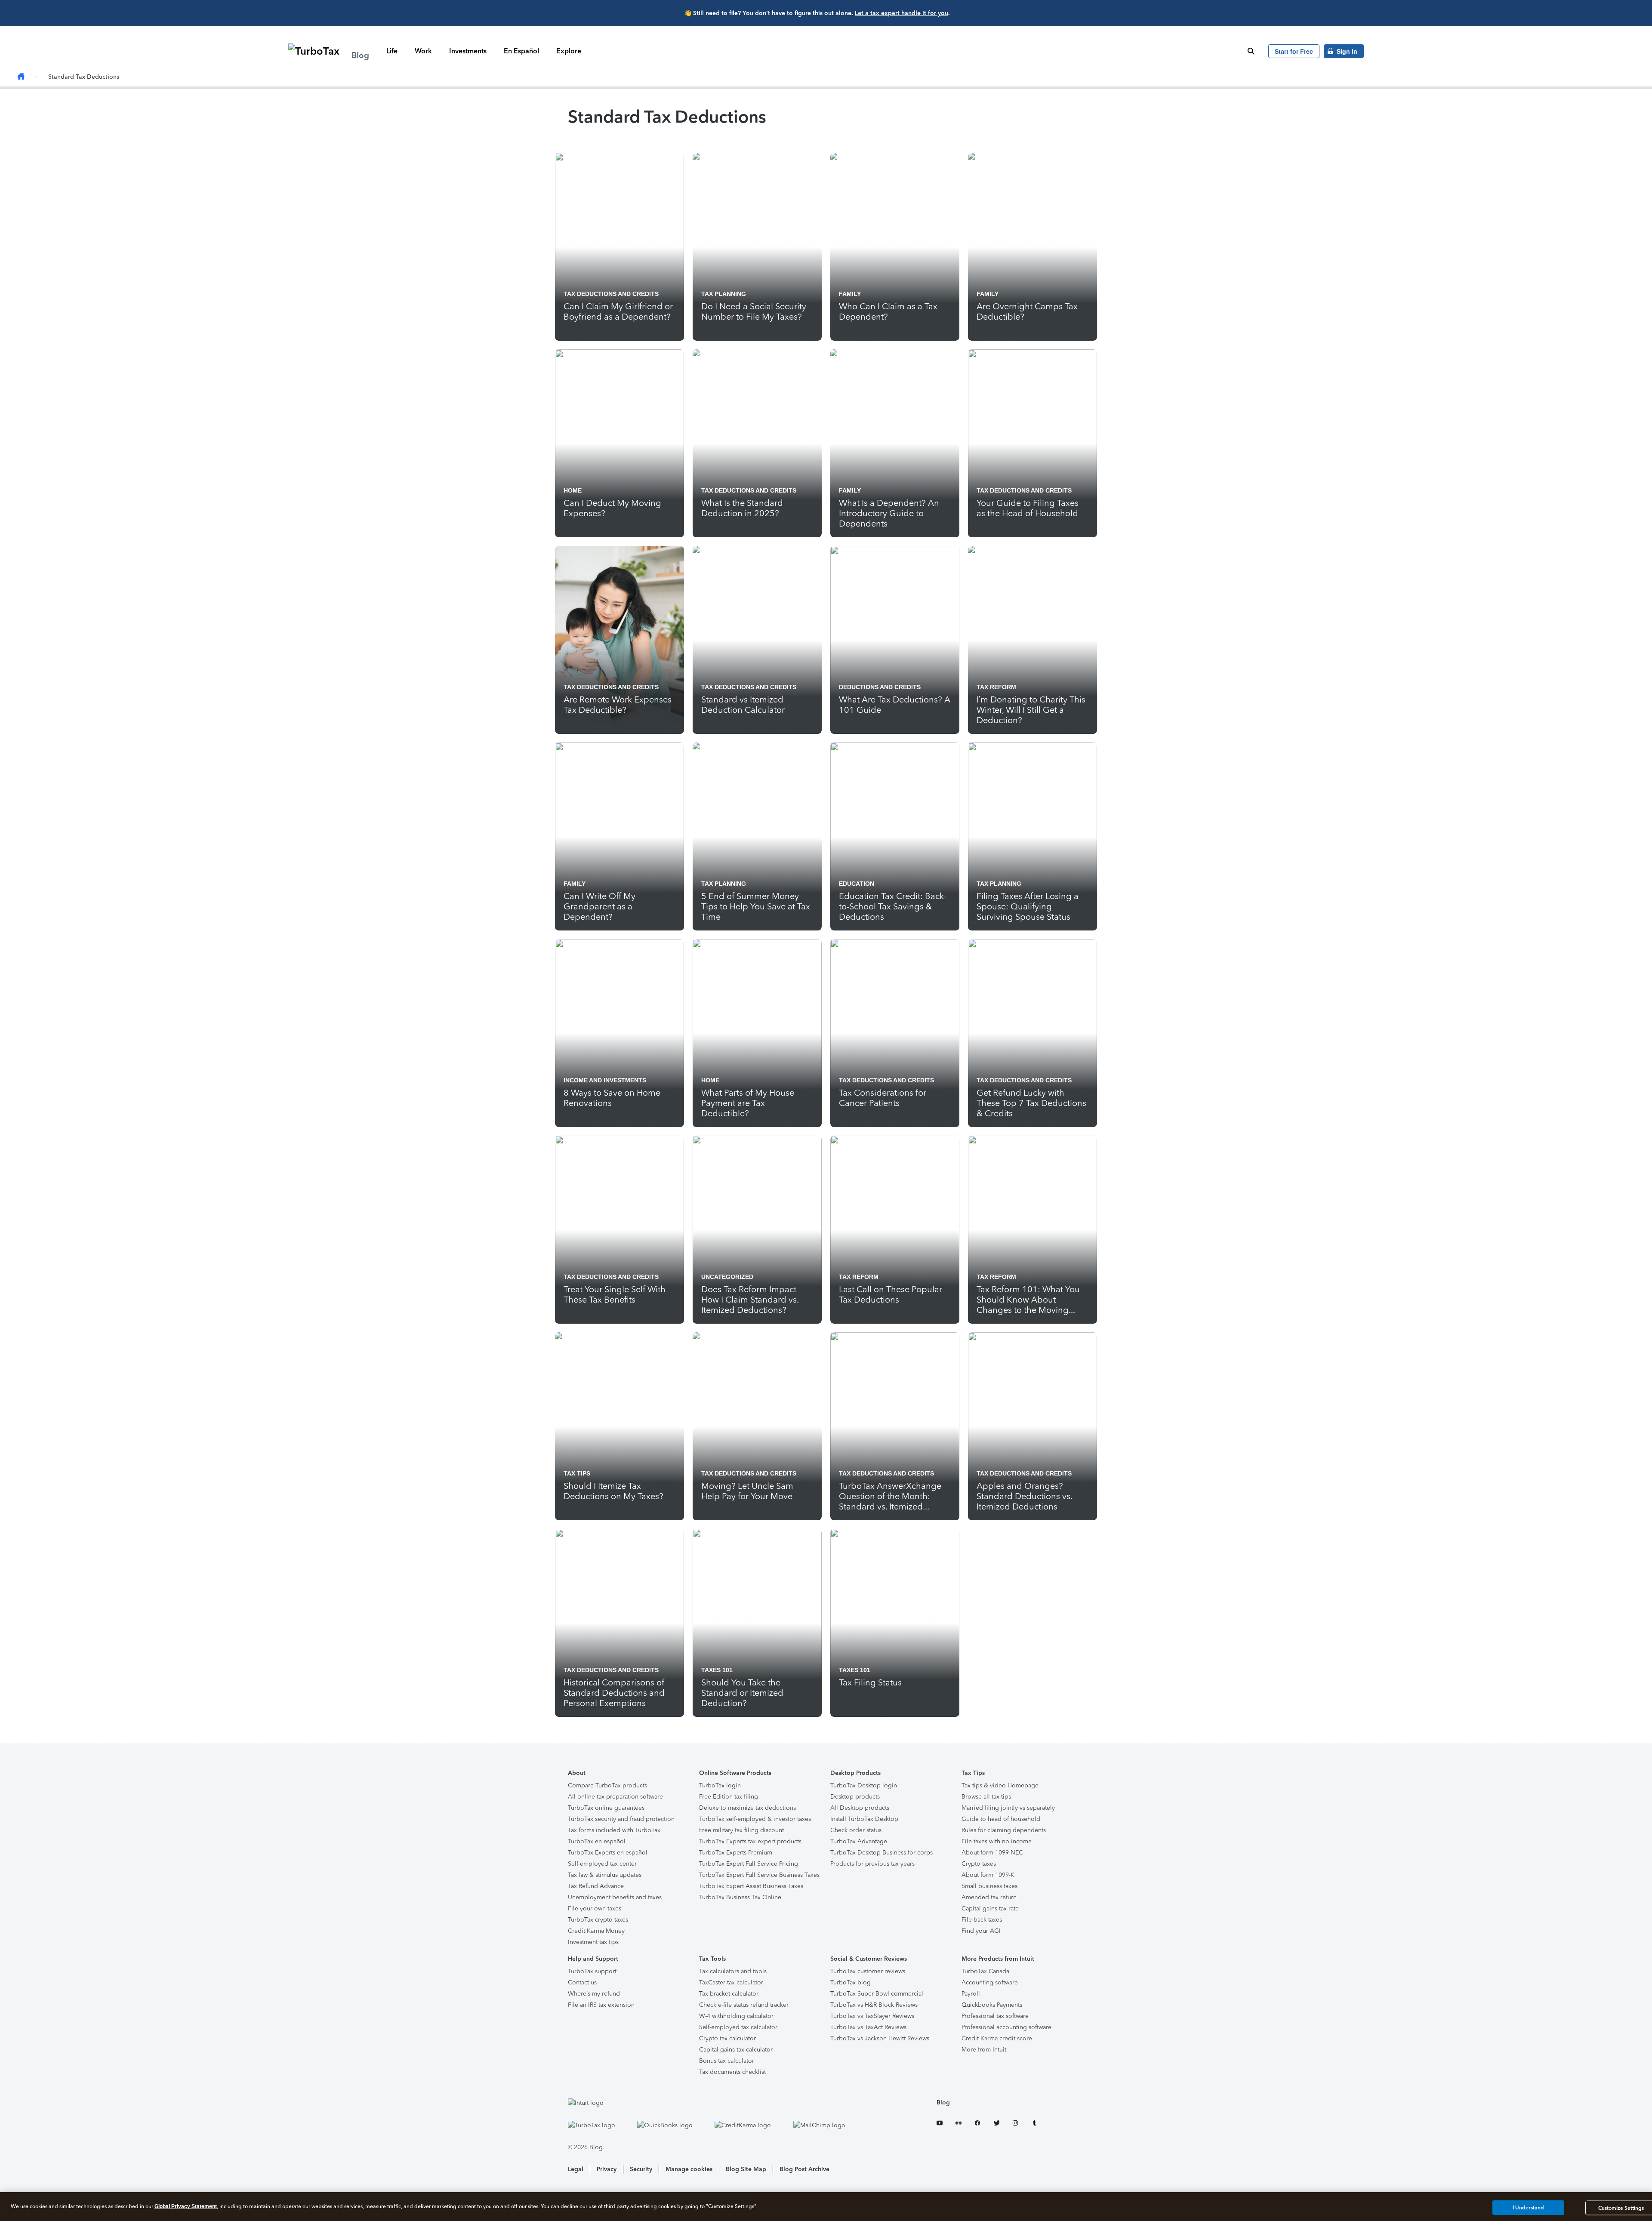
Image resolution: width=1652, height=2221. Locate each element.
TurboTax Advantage (859, 1841)
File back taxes (982, 1920)
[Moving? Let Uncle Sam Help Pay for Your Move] (757, 1426)
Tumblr (1034, 2124)
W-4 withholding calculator (736, 2016)
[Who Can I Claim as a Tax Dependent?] (895, 247)
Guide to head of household (1001, 1819)
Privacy (607, 2169)
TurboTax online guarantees (606, 1808)
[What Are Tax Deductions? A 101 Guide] (895, 640)
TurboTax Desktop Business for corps (881, 1853)
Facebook (977, 2124)
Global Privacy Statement (186, 2206)
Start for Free (1294, 51)
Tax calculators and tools (733, 1971)
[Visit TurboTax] (600, 2125)
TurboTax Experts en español (608, 1853)
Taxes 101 (717, 1670)
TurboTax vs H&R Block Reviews (874, 2005)
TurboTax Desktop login (864, 1785)
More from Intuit (984, 2050)
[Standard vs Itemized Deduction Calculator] (757, 640)
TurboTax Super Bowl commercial (877, 1994)
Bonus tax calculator (727, 2061)
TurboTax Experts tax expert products (750, 1841)
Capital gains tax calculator (736, 2050)
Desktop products (855, 1797)
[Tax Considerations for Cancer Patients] (895, 1033)
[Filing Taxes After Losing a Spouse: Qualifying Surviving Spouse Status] (1032, 836)
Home (573, 490)
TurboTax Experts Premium (736, 1853)
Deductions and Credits (880, 687)
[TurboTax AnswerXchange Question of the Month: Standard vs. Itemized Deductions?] (895, 1426)
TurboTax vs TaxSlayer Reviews (872, 2016)
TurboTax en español (597, 1841)
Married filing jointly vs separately (1008, 1808)
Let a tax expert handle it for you (902, 13)
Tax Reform (996, 687)
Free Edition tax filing (729, 1797)
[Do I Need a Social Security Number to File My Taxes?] (757, 247)
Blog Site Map (746, 2169)
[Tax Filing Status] (895, 1623)
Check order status (856, 1830)
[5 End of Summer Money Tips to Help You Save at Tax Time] (757, 836)
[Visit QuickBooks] (674, 2125)
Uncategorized (727, 1277)
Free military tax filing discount (741, 1830)
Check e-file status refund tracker (744, 2005)
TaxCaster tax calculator (731, 1982)
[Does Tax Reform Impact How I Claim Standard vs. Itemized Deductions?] (757, 1230)
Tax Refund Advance (596, 1886)
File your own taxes (595, 1908)
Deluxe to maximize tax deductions (747, 1808)
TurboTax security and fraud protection (621, 1819)
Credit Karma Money (596, 1931)
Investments (468, 51)
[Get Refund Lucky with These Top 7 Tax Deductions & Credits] (1032, 1033)
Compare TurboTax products (607, 1785)
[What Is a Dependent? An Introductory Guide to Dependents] (895, 443)
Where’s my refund (594, 1994)
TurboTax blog (851, 1982)
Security (641, 2169)
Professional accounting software (1006, 2027)
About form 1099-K (988, 1875)
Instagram (1015, 2124)
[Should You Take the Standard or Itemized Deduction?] (757, 1623)
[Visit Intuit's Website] (715, 2103)
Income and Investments (605, 1080)
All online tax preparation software (615, 1797)
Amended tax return (989, 1897)
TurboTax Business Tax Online (740, 1897)
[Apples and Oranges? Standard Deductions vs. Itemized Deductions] (1032, 1426)
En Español (521, 51)
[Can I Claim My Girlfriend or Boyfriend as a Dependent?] (619, 247)
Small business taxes (989, 1886)
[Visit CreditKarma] (752, 2125)
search (1251, 51)
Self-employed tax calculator (738, 2027)
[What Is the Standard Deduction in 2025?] (757, 443)
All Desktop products (860, 1808)
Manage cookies (689, 2169)
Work (423, 51)
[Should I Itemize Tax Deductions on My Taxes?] (619, 1426)
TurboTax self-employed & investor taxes (755, 1819)
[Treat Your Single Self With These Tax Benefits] (619, 1230)
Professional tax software (995, 2016)
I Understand (1528, 2208)
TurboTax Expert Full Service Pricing (749, 1864)
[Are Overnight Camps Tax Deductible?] (1032, 247)
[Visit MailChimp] (828, 2125)
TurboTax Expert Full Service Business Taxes (759, 1875)
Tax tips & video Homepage (1000, 1785)
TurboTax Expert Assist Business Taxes (751, 1886)
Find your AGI (981, 1931)
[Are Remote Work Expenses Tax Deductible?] (619, 640)
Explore (569, 51)
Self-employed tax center (602, 1864)
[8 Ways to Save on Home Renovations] (619, 1033)
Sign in (1347, 51)
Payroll (971, 1994)
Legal (576, 2169)
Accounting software (990, 1982)
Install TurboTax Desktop (864, 1819)
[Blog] (21, 77)
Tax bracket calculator (729, 1994)
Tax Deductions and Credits (611, 294)
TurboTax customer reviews (868, 1971)
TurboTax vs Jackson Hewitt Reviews (880, 2038)
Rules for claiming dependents (1004, 1830)
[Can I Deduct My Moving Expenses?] (619, 443)
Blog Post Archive (804, 2169)
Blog (943, 2102)
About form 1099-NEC (992, 1853)
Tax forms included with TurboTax (614, 1830)
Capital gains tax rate (990, 1908)
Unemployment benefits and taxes (615, 1897)
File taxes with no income (997, 1841)
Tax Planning (724, 294)
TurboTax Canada (985, 1971)
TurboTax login (720, 1785)
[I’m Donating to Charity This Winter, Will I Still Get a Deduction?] (1032, 640)
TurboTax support (592, 1971)
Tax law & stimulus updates (605, 1875)
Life (392, 51)
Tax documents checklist (732, 2072)
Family (850, 294)
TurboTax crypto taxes (598, 1920)
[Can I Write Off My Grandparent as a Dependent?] (619, 836)
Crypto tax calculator (727, 2038)
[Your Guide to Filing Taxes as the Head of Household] (1032, 443)
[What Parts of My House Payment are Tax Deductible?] (757, 1033)
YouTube (940, 2124)
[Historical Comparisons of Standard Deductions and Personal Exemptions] (619, 1623)
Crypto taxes (979, 1864)
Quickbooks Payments (992, 2005)
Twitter (996, 2124)
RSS (959, 2124)
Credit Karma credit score (997, 2038)
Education (857, 884)
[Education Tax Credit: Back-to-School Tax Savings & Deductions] (895, 836)
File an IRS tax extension (601, 2005)
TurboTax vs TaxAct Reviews (868, 2027)
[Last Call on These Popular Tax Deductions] (895, 1230)
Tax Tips (577, 1473)
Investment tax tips (593, 1942)
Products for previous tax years (872, 1864)
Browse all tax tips (986, 1797)
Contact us (582, 1982)
